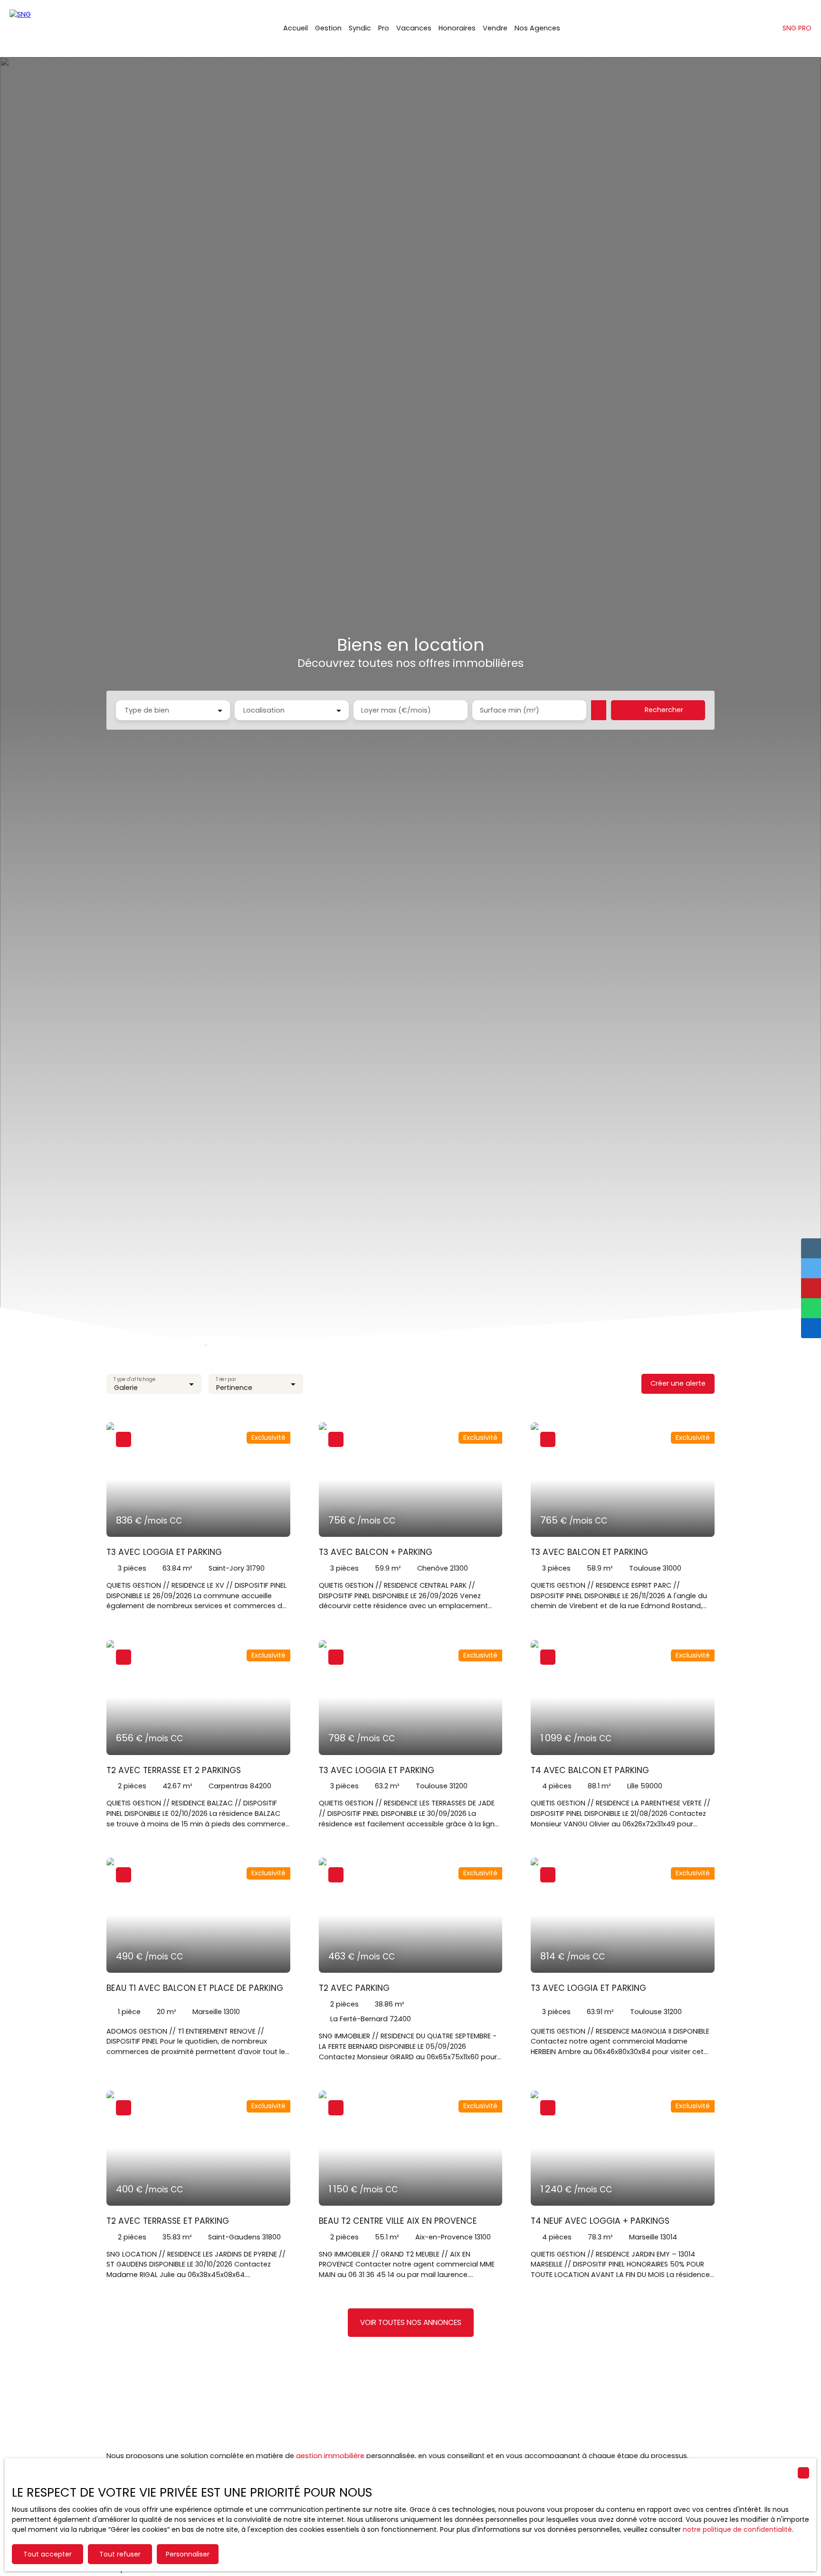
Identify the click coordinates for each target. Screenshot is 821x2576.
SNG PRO (797, 28)
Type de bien (147, 710)
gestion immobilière (330, 2456)
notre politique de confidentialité (737, 2529)
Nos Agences (537, 28)
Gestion (328, 28)
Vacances (414, 28)
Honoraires (457, 28)
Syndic (360, 28)
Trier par (226, 1379)
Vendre (495, 28)
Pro (384, 28)
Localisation (264, 710)
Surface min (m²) (510, 710)
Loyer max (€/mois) (396, 710)
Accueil (296, 28)
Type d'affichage (134, 1379)
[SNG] (57, 29)
